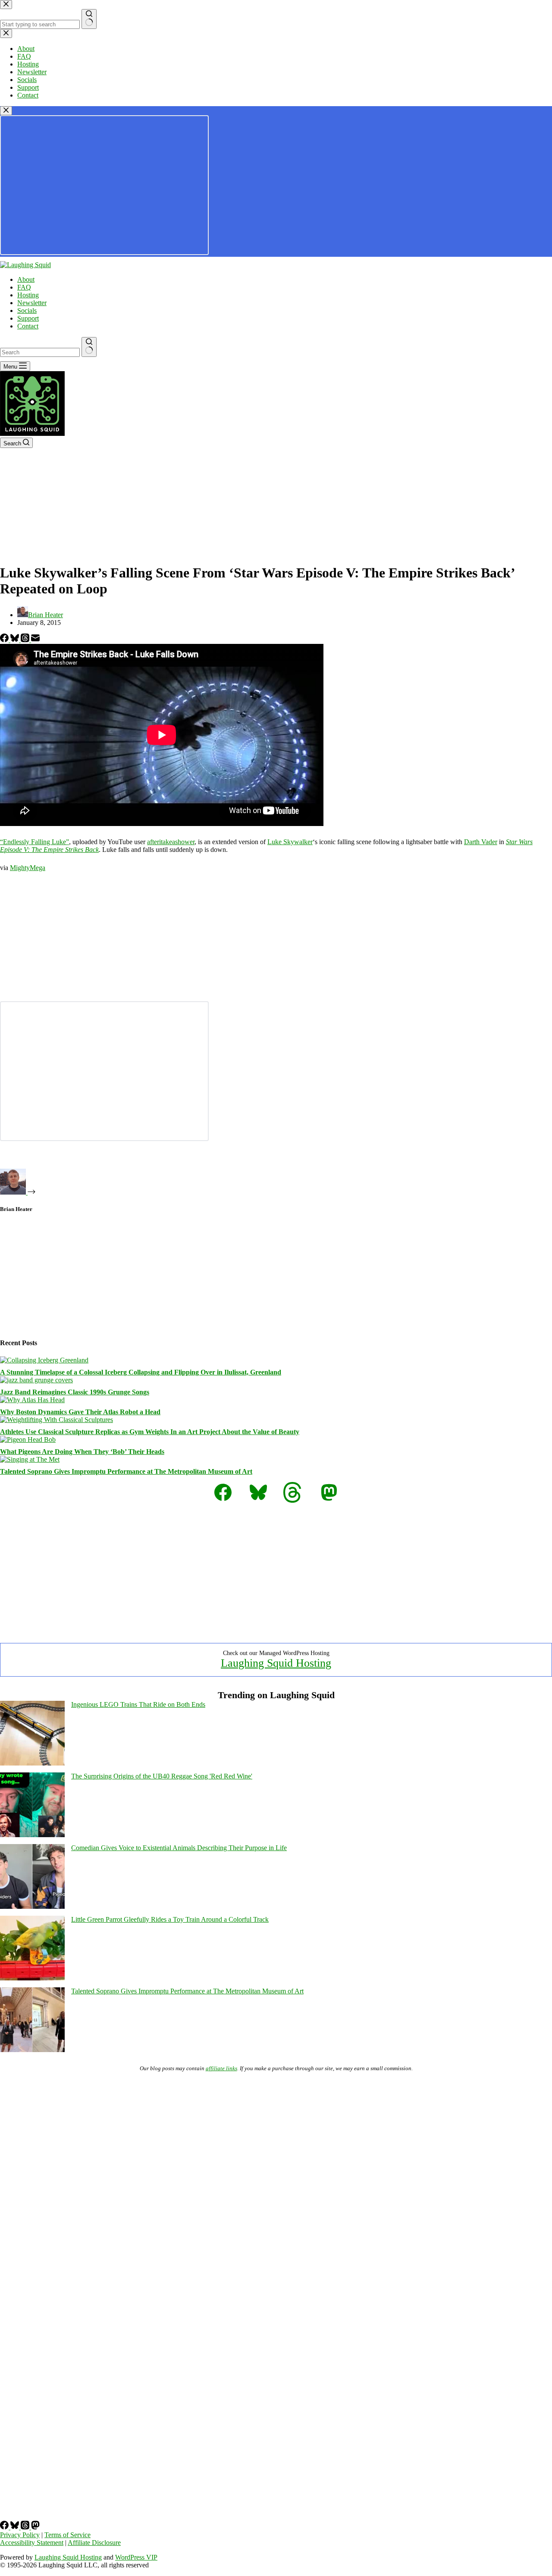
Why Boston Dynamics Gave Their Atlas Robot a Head (80, 1412)
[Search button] (89, 347)
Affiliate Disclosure (94, 2543)
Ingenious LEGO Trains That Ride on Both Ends (138, 1704)
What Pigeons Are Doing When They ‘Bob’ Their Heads (82, 1452)
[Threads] (26, 640)
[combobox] (40, 352)
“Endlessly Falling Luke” (34, 842)
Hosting (28, 295)
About (26, 279)
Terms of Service (67, 2535)
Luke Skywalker (290, 842)
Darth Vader (481, 842)
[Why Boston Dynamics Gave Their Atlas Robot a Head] (32, 1400)
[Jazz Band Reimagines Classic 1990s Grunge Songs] (36, 1380)
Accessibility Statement (32, 2543)
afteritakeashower (171, 842)
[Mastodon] (35, 2527)
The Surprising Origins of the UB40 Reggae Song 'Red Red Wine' (162, 1776)
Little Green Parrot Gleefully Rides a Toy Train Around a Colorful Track (170, 1919)
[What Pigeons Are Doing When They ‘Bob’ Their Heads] (28, 1439)
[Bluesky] (16, 640)
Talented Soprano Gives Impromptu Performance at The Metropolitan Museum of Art (126, 1471)
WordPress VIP (136, 2557)
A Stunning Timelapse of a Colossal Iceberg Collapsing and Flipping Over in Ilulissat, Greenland (141, 1372)
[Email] (35, 640)
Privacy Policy (20, 2535)
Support (28, 318)
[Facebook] (5, 640)
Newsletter (32, 303)
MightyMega (28, 868)
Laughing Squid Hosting (276, 1663)
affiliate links (221, 2068)
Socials (27, 311)
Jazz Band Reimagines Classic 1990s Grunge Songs (75, 1392)
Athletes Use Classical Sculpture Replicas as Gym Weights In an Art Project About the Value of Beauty (150, 1432)
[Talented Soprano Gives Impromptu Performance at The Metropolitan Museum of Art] (30, 1459)
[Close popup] (6, 111)
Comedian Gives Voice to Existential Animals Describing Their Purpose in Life (179, 1848)
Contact (28, 326)
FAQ (24, 287)
